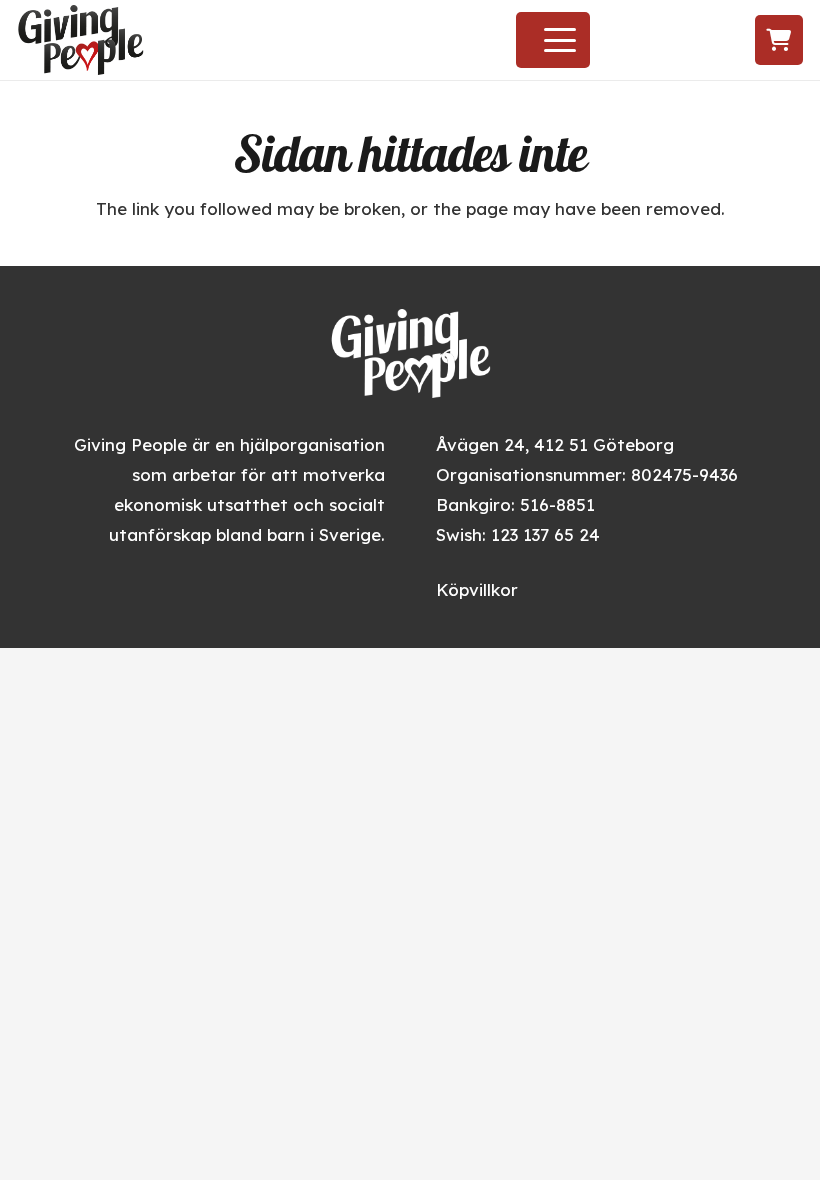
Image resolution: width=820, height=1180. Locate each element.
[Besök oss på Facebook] (627, 40)
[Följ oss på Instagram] (662, 40)
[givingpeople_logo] (80, 40)
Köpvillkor (477, 589)
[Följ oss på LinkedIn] (738, 40)
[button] (560, 40)
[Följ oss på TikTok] (700, 40)
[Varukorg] (779, 40)
